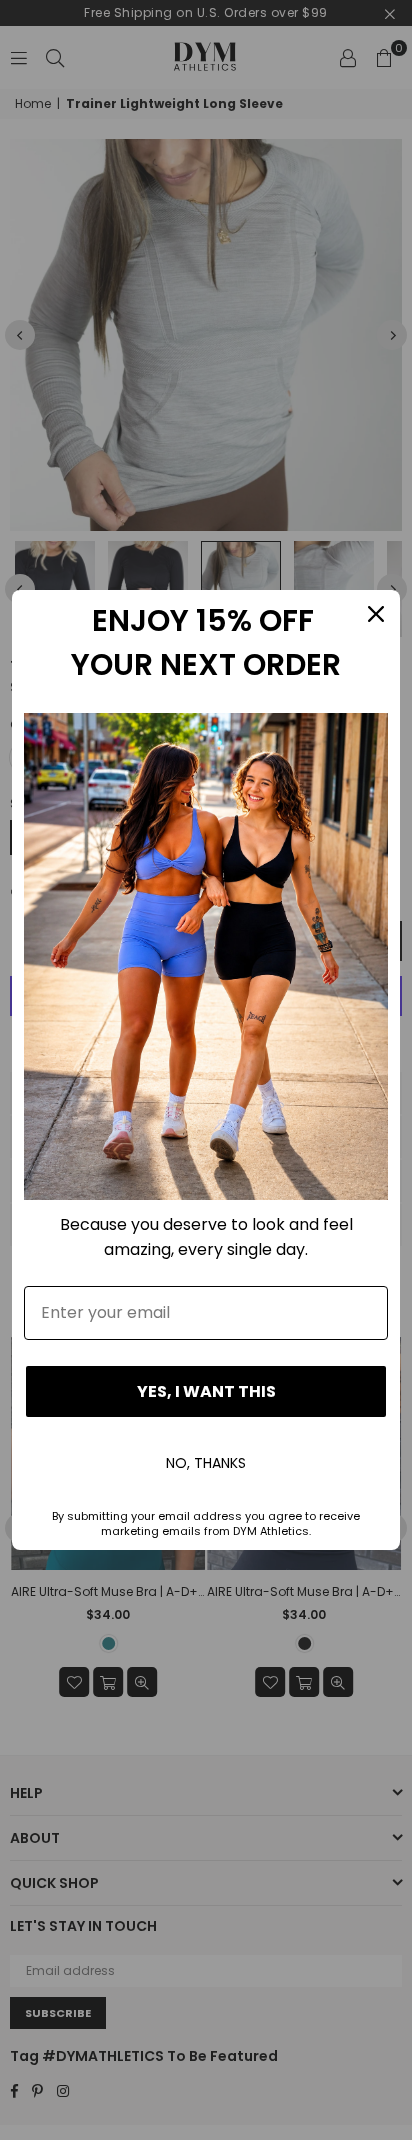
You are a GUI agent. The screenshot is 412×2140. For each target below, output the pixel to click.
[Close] (376, 614)
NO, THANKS (206, 1463)
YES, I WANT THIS (206, 1391)
